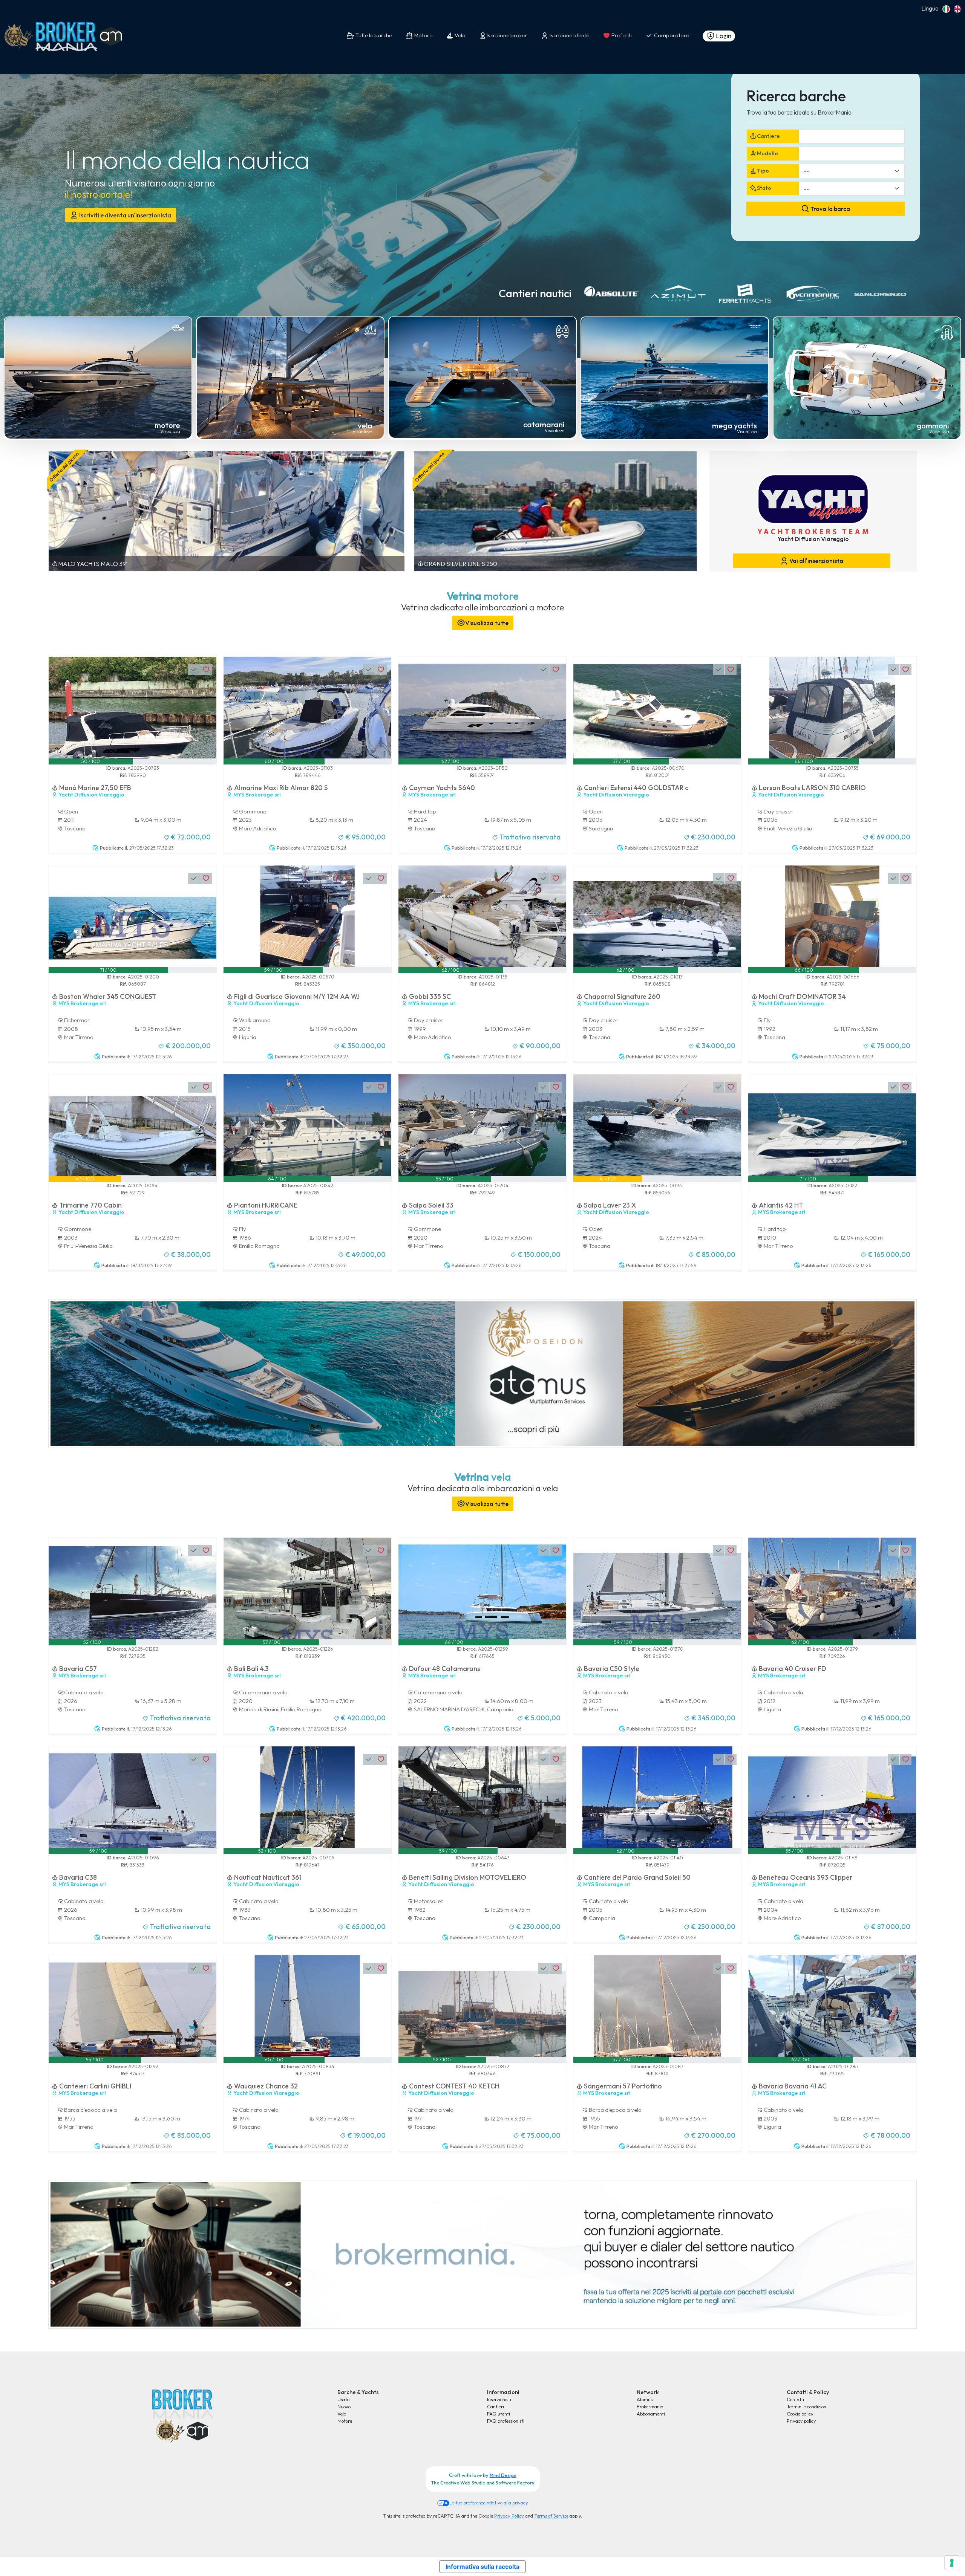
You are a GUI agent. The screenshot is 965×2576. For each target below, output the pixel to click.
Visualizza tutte (487, 623)
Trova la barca (830, 209)
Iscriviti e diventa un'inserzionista (125, 215)
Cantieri (496, 2406)
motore (167, 425)
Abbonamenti (651, 2414)
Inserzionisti (499, 2399)
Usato (343, 2399)
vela (365, 426)
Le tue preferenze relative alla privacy (489, 2503)
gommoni (933, 426)
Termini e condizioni (807, 2406)
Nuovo (344, 2406)
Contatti (795, 2399)
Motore (345, 2421)
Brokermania (650, 2406)
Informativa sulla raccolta (482, 2567)
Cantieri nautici (535, 293)
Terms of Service (551, 2516)
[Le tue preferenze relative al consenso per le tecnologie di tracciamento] (952, 2563)
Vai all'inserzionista (816, 561)
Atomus (645, 2399)
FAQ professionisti (506, 2421)
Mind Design (503, 2475)
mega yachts (734, 426)
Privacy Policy (509, 2516)
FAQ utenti (499, 2414)
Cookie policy (800, 2414)
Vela (342, 2414)
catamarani (544, 424)
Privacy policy (801, 2421)
